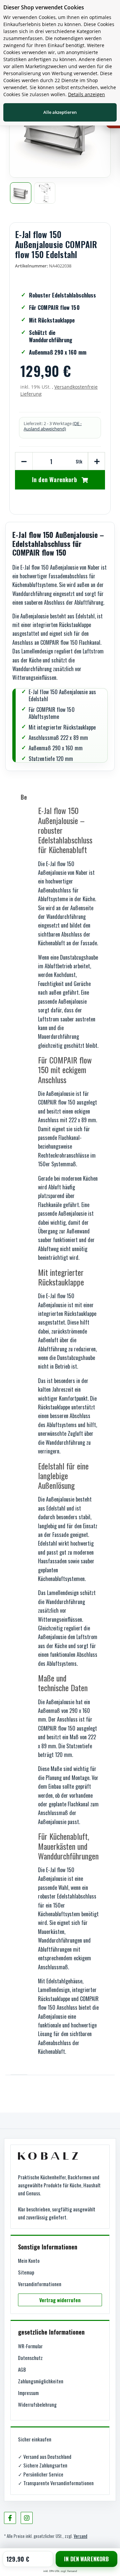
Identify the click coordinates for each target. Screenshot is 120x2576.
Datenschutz (30, 2358)
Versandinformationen (40, 2284)
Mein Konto (29, 2260)
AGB (22, 2369)
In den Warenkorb (86, 2559)
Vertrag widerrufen (60, 2300)
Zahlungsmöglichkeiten (41, 2381)
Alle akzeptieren (60, 112)
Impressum (28, 2393)
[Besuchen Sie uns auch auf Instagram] (27, 2518)
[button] (60, 127)
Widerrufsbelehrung (37, 2404)
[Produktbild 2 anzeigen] (45, 193)
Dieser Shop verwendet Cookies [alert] (44, 7)
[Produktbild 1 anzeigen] (21, 193)
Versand (80, 2536)
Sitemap (26, 2272)
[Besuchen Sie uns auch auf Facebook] (10, 2518)
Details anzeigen (86, 94)
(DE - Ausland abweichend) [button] (53, 426)
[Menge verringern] (24, 461)
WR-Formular (30, 2346)
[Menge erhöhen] (97, 461)
